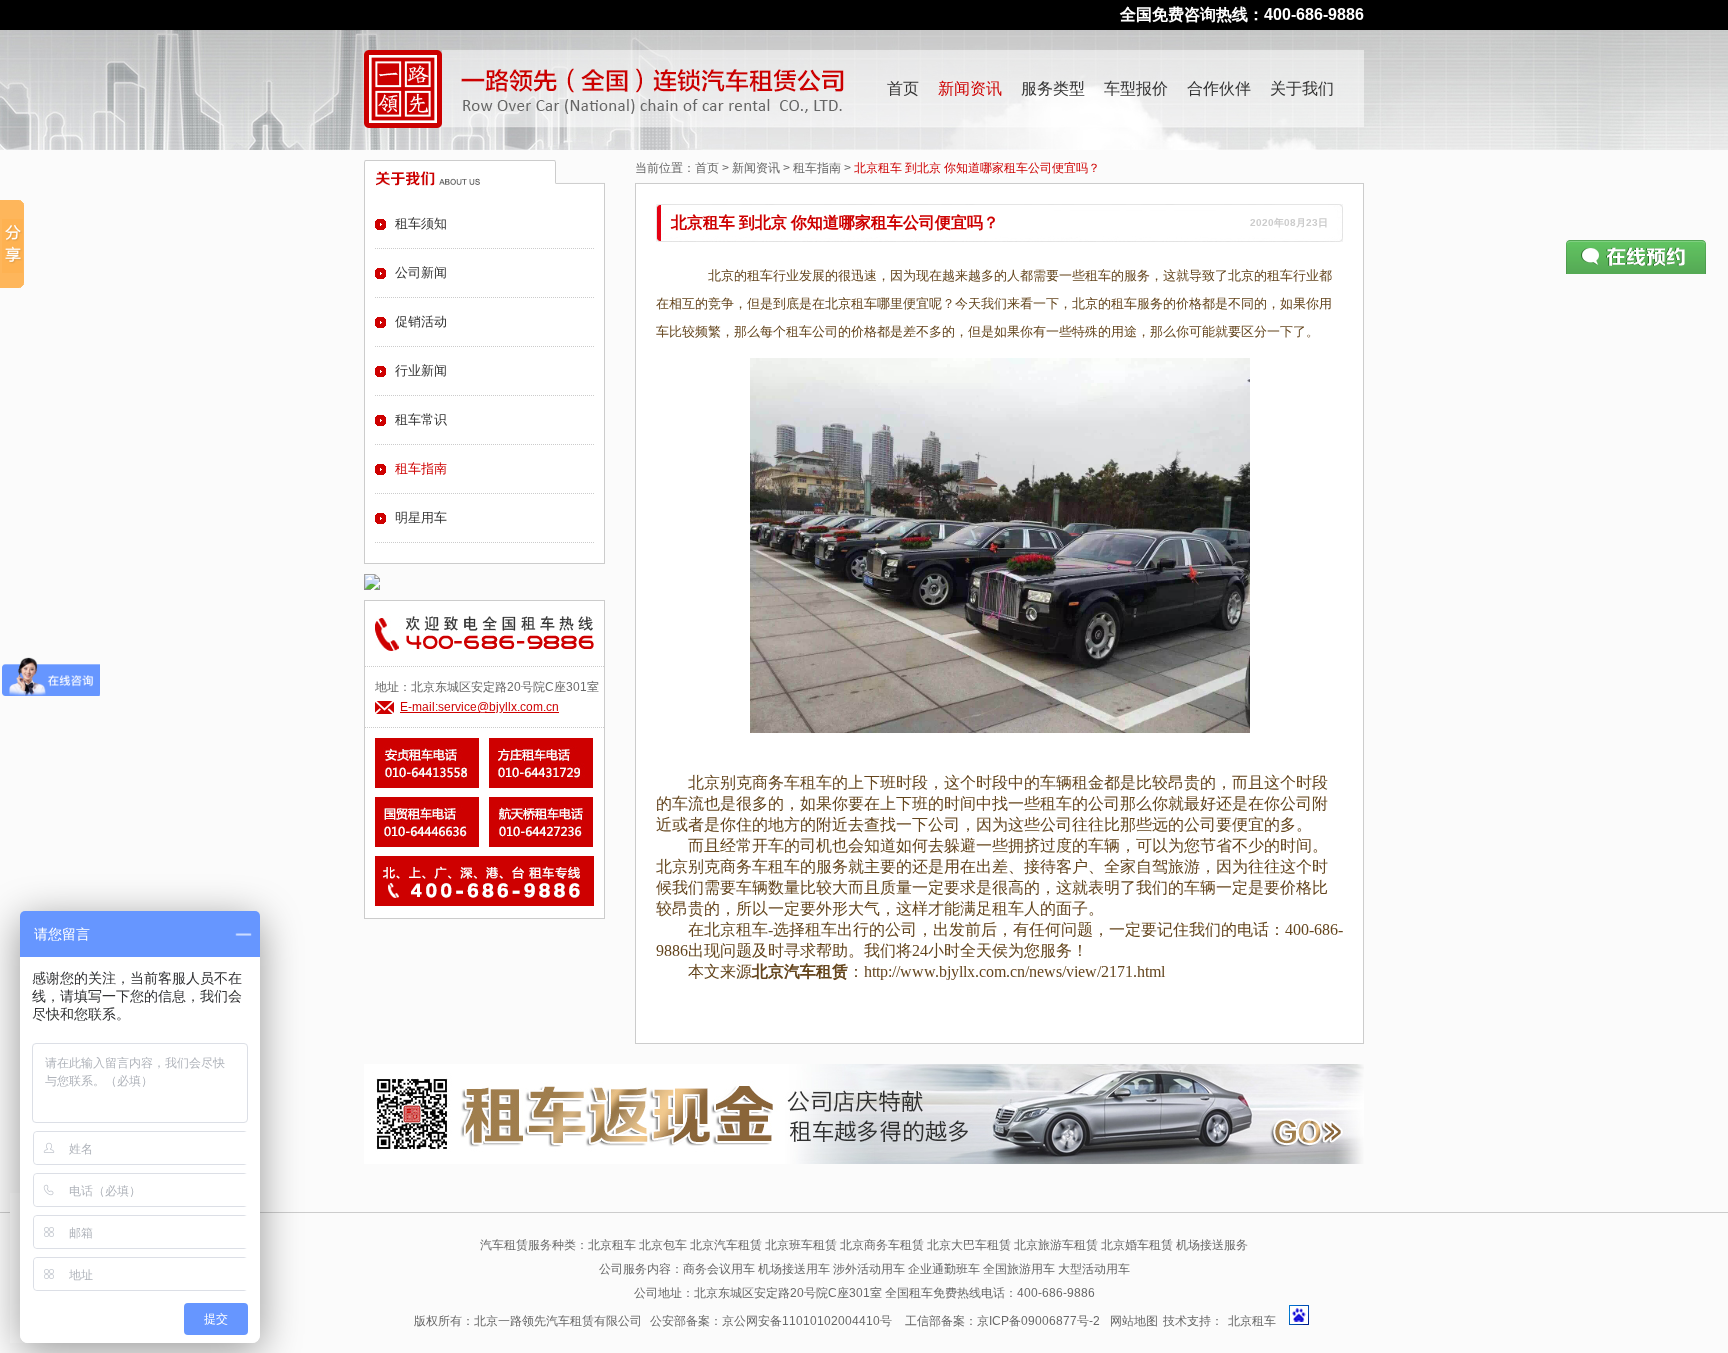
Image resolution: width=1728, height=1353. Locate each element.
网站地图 (1134, 1321)
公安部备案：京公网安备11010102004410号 (771, 1321)
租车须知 (421, 223)
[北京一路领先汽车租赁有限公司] (403, 89)
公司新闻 (421, 272)
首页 (903, 88)
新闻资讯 (970, 88)
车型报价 (1136, 88)
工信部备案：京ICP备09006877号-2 (1002, 1321)
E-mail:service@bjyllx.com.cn (479, 707)
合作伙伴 (1219, 88)
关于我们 (1302, 88)
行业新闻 (421, 370)
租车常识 (421, 419)
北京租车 (1252, 1321)
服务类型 (1053, 88)
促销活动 (421, 321)
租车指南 (817, 168)
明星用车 (421, 517)
